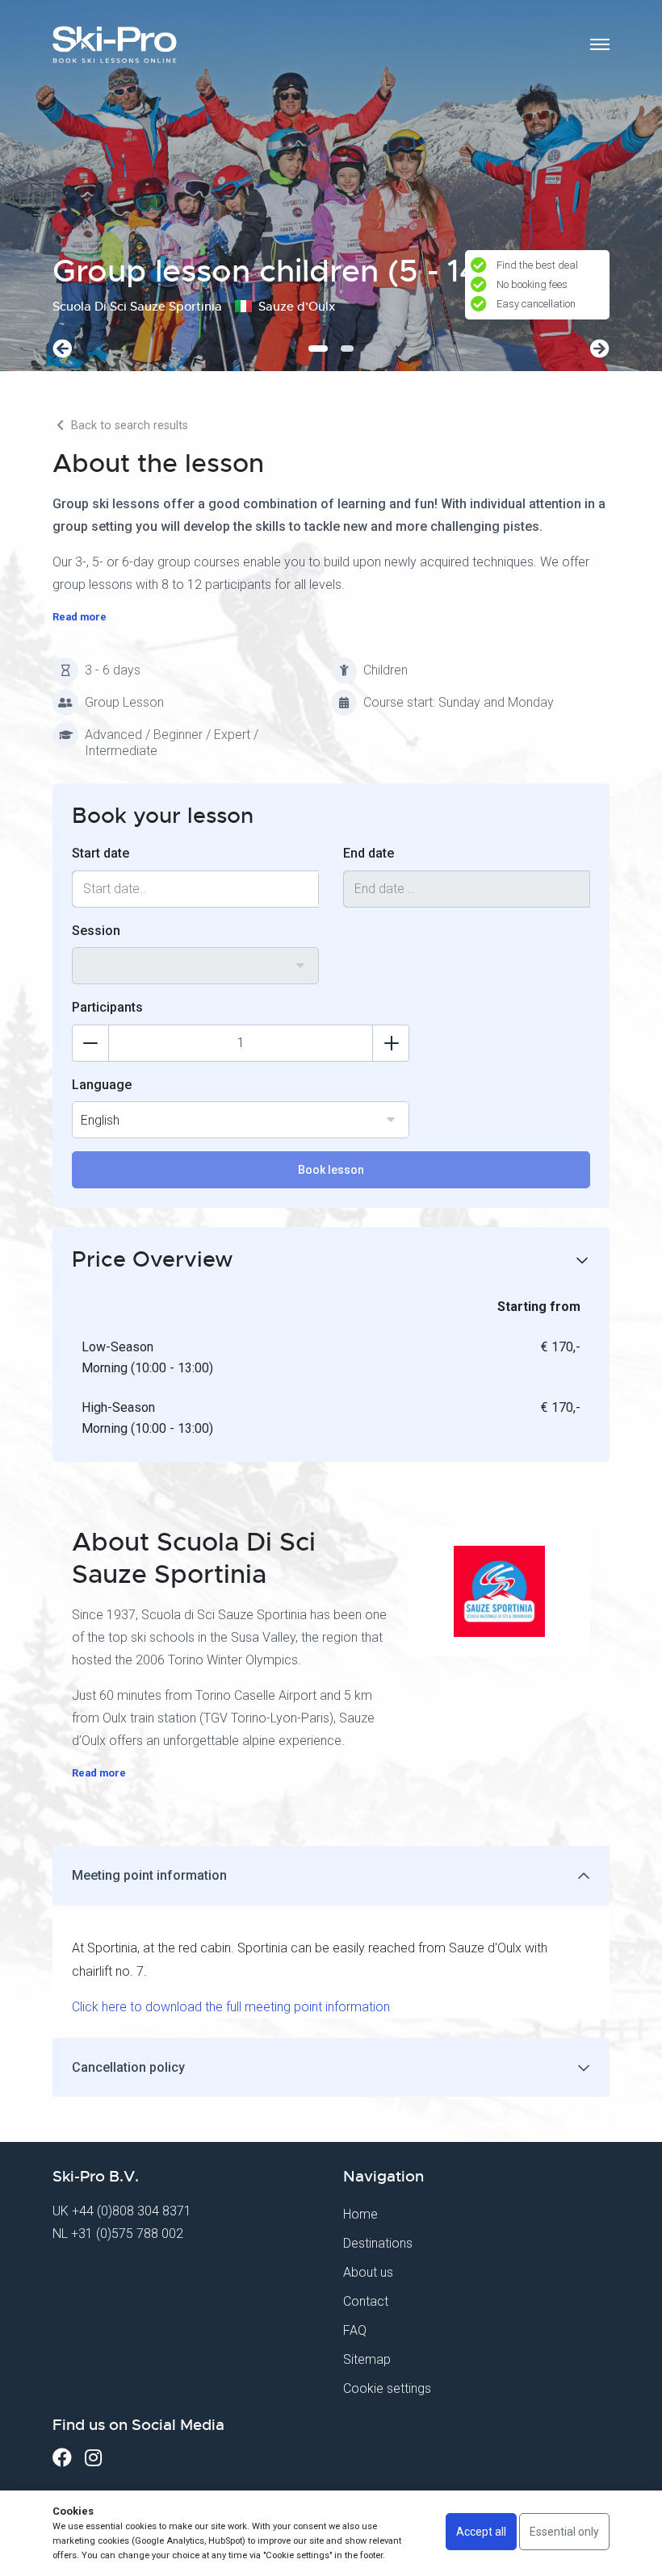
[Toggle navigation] (600, 44)
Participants (107, 1007)
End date (369, 853)
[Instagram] (93, 2458)
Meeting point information (149, 1875)
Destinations (378, 2243)
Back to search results (128, 426)
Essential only (564, 2532)
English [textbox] (100, 1120)
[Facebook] (62, 2458)
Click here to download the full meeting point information (231, 2007)
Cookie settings (387, 2388)
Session (96, 931)
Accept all (481, 2532)
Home (360, 2214)
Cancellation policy (128, 2067)
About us (368, 2272)
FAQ (355, 2330)
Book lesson (331, 1170)
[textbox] (195, 956)
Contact (366, 2301)
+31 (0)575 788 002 (127, 2234)
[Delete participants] (90, 1043)
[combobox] (195, 966)
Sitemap (367, 2359)
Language (102, 1085)
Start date (101, 853)
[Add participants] (391, 1043)
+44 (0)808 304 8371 (132, 2211)
